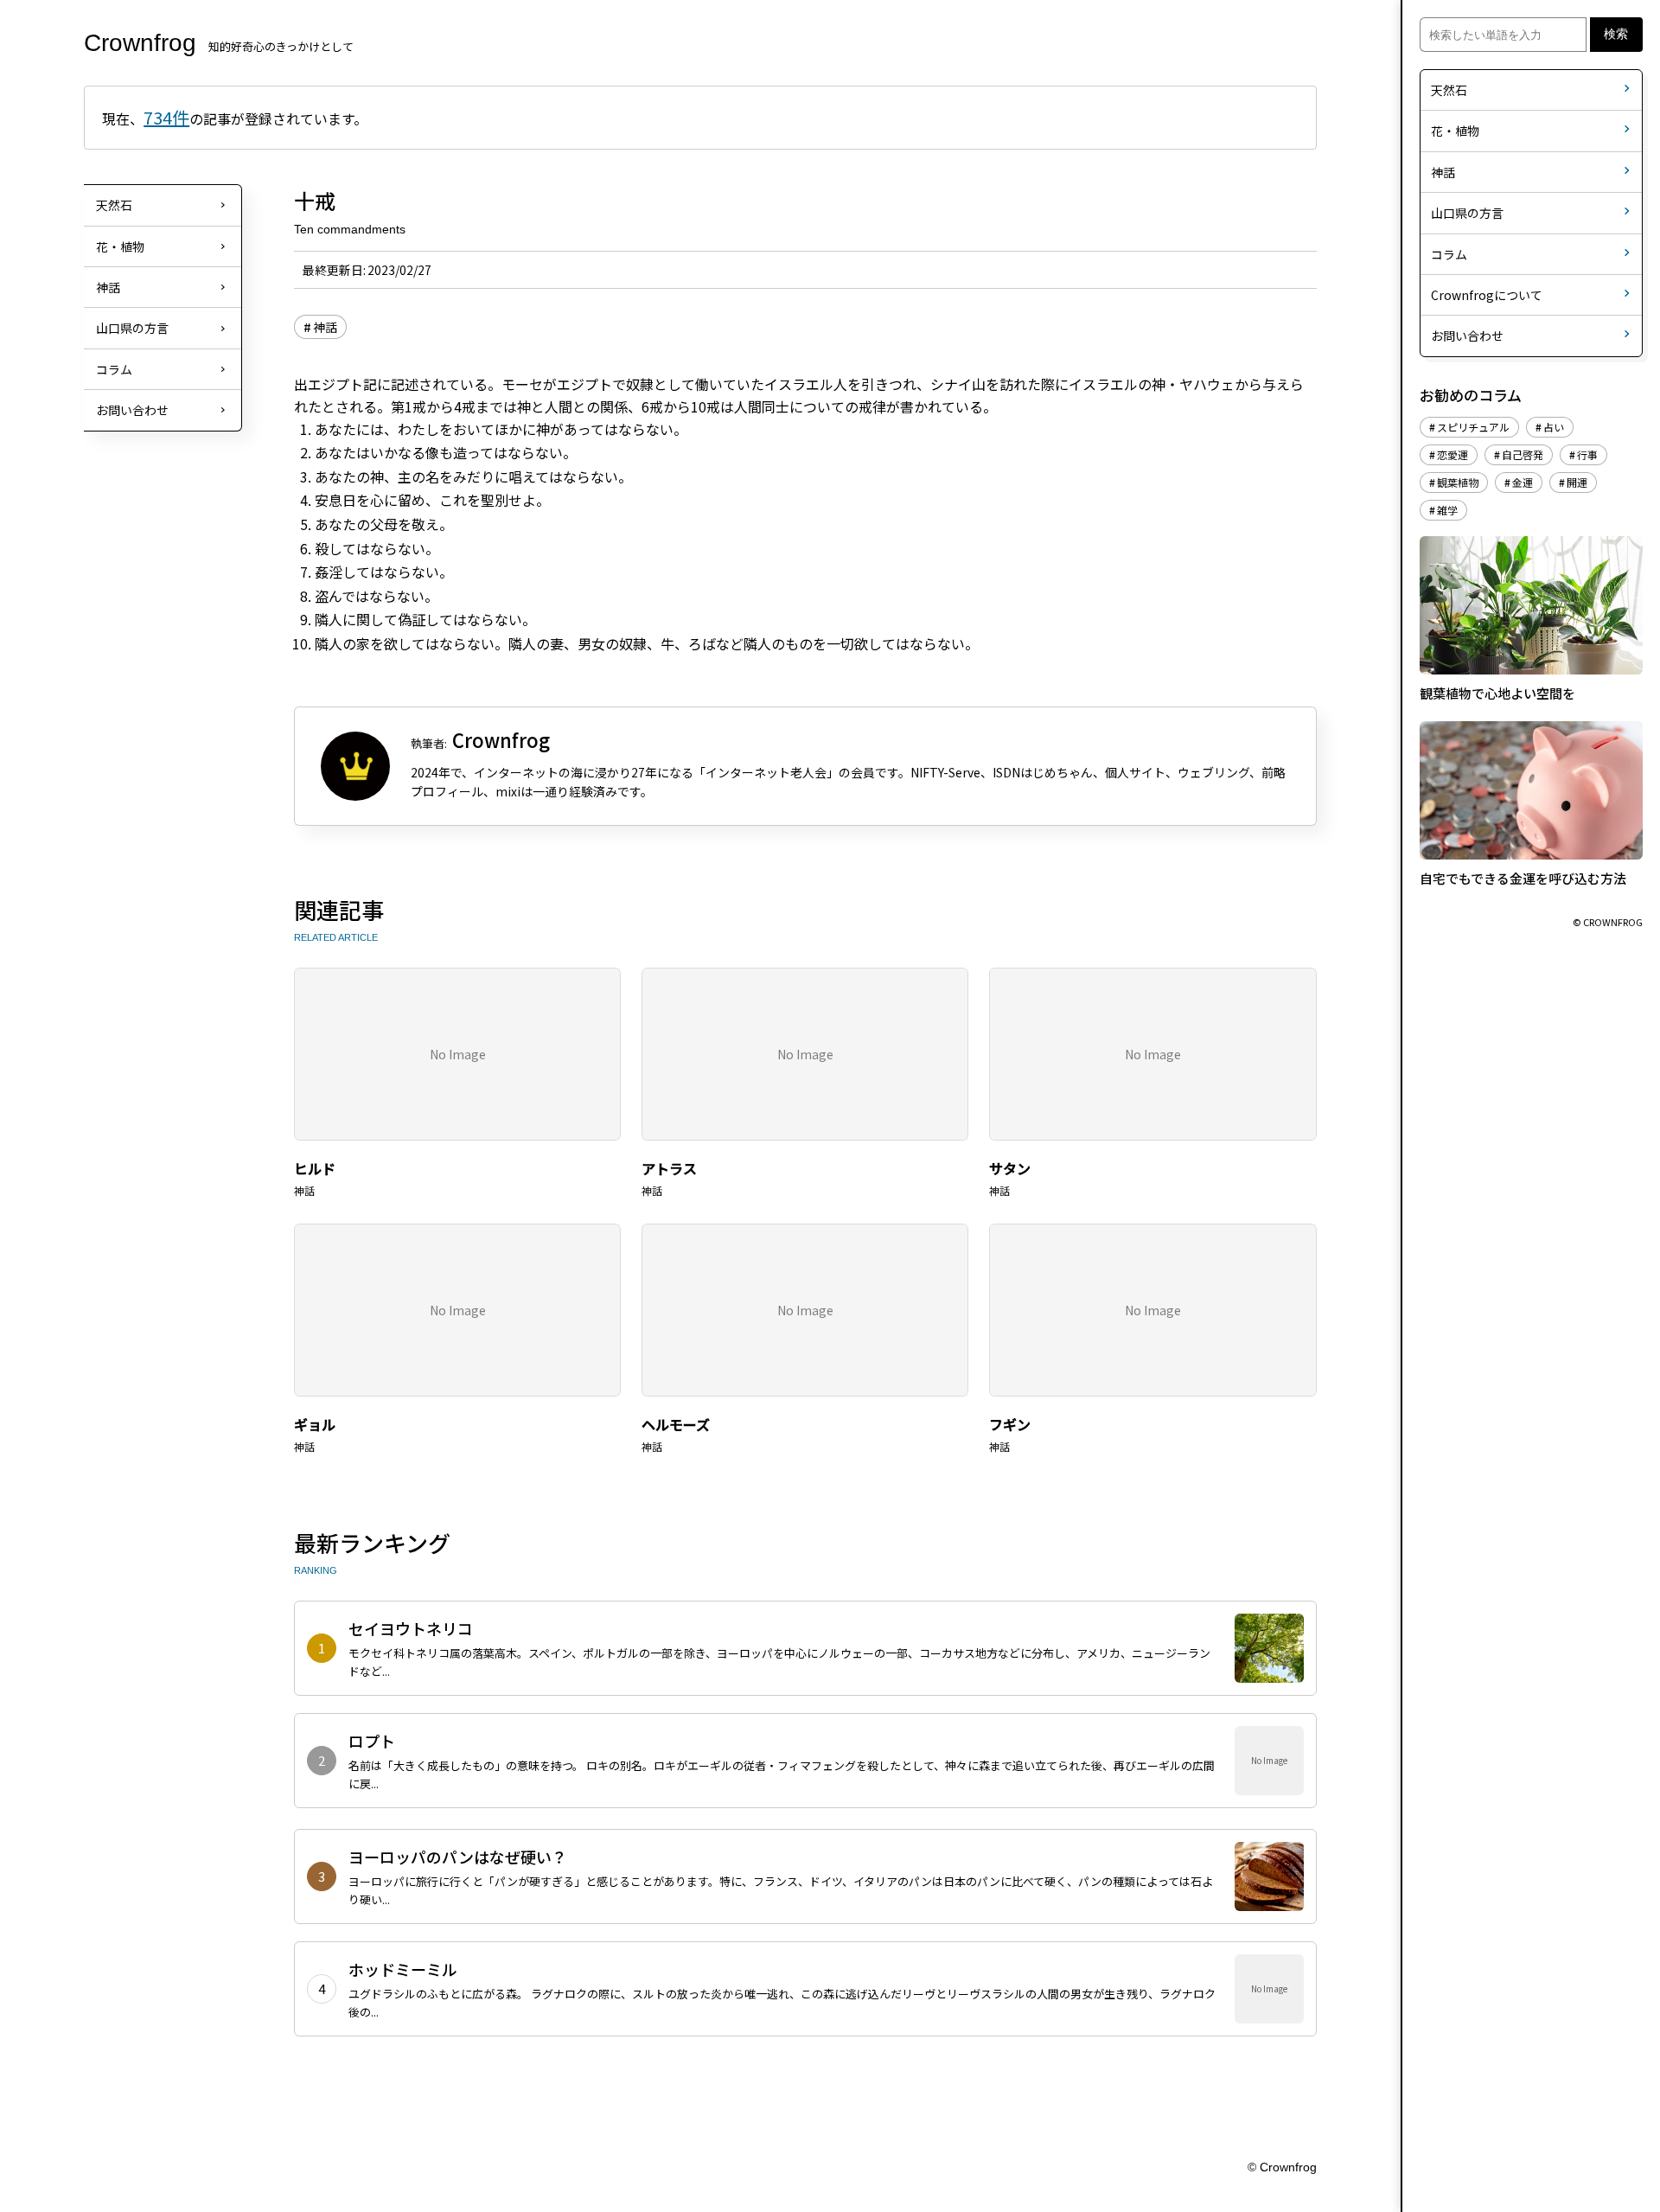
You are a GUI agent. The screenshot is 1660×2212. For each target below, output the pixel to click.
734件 (166, 117)
